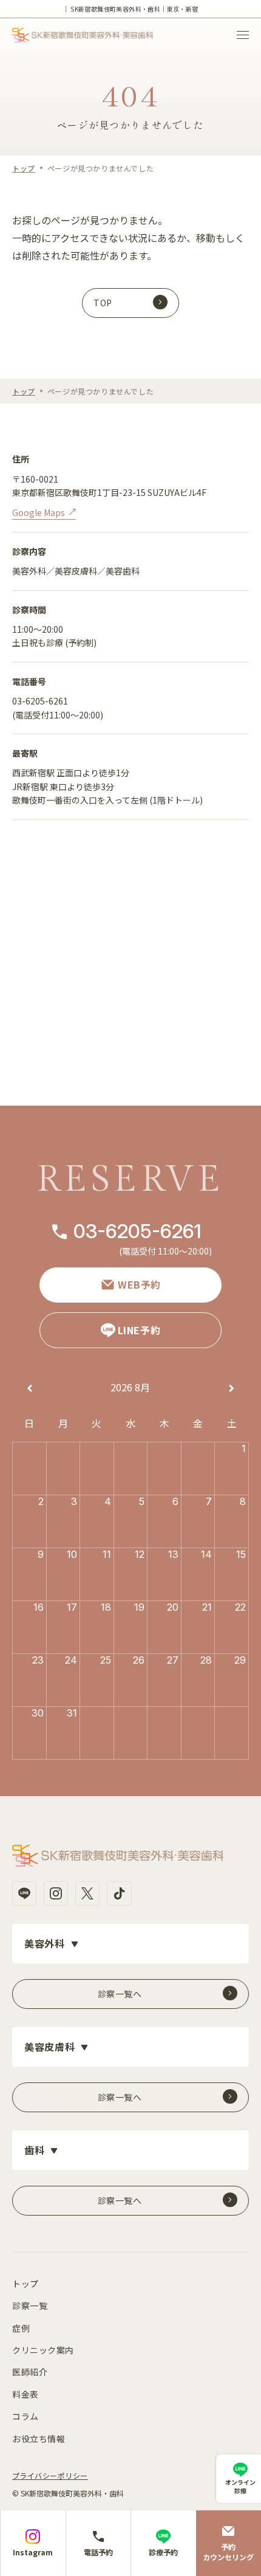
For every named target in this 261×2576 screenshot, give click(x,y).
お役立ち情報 (39, 2439)
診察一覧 (30, 2306)
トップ (24, 168)
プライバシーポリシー (50, 2475)
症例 (21, 2328)
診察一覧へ (120, 1994)
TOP (103, 303)
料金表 (25, 2394)
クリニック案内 (43, 2350)
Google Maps (39, 512)
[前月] (30, 1389)
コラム (25, 2416)
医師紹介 (30, 2372)
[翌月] (232, 1389)
